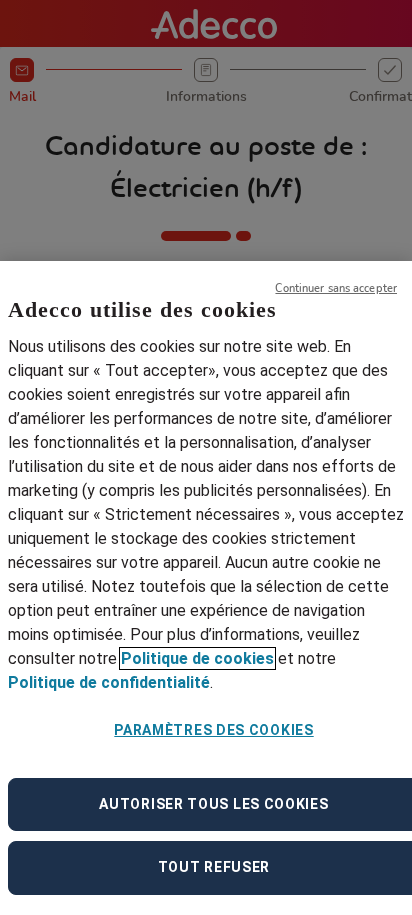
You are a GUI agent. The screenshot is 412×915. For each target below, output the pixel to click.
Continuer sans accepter (336, 288)
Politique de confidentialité (109, 682)
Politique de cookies (197, 658)
